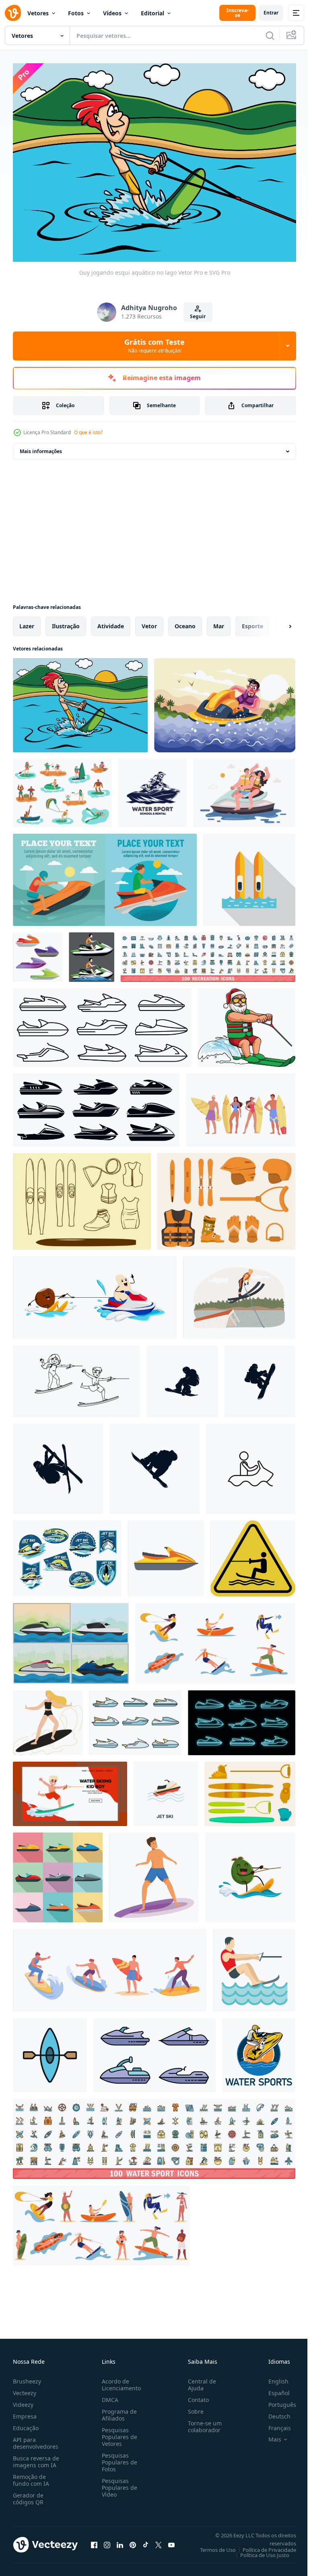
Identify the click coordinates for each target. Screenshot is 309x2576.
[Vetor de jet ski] (67, 1554)
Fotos (76, 13)
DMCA (108, 2396)
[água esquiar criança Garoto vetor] (70, 1789)
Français (274, 2424)
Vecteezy (25, 2389)
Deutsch (273, 2412)
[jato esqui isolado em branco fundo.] (166, 1554)
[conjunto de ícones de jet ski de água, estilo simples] (96, 1106)
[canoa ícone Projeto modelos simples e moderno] (50, 2051)
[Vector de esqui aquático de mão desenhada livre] (82, 1197)
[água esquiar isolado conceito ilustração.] (239, 1293)
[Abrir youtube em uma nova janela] (171, 2541)
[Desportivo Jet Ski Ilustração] (71, 1639)
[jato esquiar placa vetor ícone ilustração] (251, 1464)
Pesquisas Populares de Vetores (118, 2433)
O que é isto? (88, 432)
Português (276, 2401)
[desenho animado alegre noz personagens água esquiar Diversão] (95, 1293)
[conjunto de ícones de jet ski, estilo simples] (58, 1873)
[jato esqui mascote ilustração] (92, 953)
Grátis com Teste (154, 346)
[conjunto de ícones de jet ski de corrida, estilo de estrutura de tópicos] (102, 1023)
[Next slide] (277, 622)
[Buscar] (270, 35)
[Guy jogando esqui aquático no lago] (80, 701)
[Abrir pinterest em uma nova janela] (133, 2541)
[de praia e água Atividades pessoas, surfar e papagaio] (215, 1639)
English (272, 2377)
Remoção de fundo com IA (31, 2476)
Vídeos (112, 13)
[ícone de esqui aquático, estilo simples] (254, 1966)
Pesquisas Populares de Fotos (118, 2458)
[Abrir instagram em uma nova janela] (107, 2541)
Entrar (271, 13)
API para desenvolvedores (36, 2439)
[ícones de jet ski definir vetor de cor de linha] (154, 2051)
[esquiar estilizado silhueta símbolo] (182, 1377)
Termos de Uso (212, 2546)
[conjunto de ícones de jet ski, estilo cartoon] (38, 953)
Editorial (152, 13)
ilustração (66, 622)
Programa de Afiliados (118, 2411)
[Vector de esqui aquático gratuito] (226, 1197)
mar (219, 622)
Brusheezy (27, 2377)
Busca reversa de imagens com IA (36, 2458)
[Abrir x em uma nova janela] (159, 2541)
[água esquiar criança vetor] (76, 1377)
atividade (111, 622)
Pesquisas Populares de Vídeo (118, 2484)
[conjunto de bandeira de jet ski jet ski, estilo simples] (105, 875)
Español (273, 2389)
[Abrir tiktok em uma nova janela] (146, 2541)
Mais (269, 2435)
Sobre (193, 2407)
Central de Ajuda (199, 2381)
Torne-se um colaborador (202, 2423)
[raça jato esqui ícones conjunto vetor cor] (135, 1718)
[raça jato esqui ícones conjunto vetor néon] (242, 1718)
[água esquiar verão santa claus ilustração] (247, 1023)
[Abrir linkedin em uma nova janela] (120, 2541)
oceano (185, 622)
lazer (27, 622)
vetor (149, 622)
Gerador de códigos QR (28, 2495)
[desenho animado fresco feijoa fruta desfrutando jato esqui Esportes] (250, 1873)
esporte (252, 622)
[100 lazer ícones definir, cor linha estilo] (208, 953)
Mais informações (41, 447)
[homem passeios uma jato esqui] (225, 701)
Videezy (23, 2401)
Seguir (198, 316)
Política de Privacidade (263, 2546)
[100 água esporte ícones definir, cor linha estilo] (154, 2134)
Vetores (38, 13)
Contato (195, 2396)
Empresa (25, 2412)
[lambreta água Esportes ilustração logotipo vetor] (259, 2051)
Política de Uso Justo (259, 2551)
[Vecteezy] (13, 13)
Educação (26, 2424)
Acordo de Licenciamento (120, 2381)
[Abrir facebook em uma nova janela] (94, 2541)
